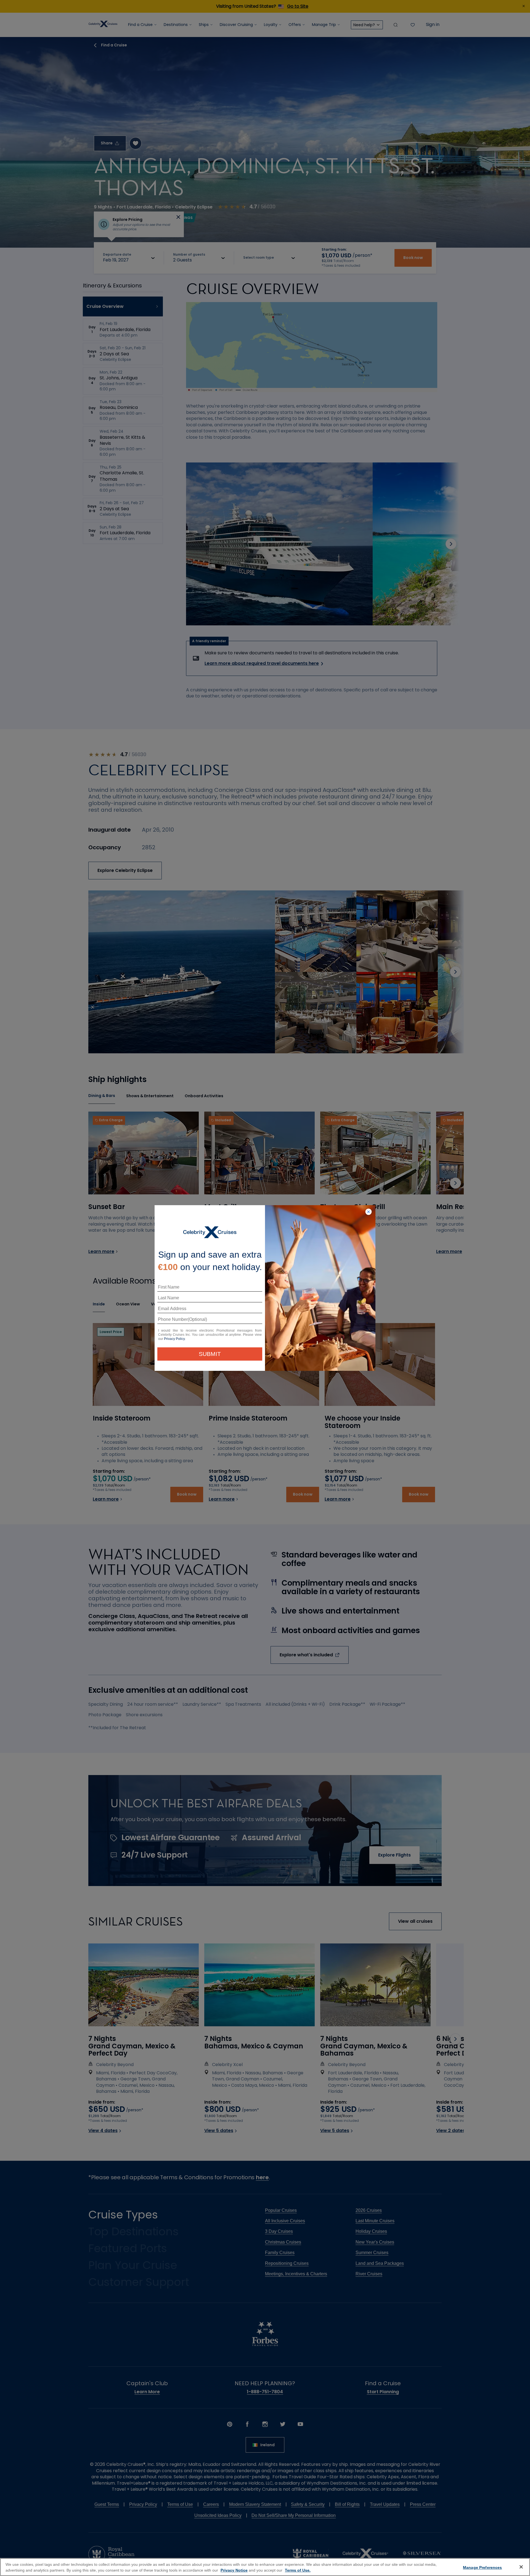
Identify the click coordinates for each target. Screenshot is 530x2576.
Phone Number (172, 1321)
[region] (265, 2567)
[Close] (521, 2567)
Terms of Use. (298, 2570)
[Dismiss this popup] (369, 1212)
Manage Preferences (483, 2567)
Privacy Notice (234, 2570)
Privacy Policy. (175, 1339)
